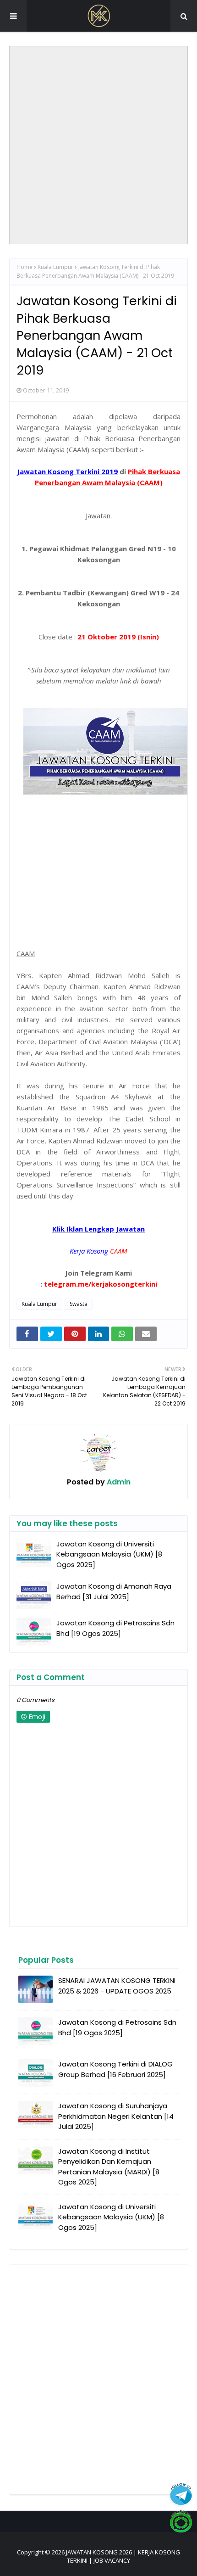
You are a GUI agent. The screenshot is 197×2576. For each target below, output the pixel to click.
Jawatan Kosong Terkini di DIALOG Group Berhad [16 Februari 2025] (115, 2069)
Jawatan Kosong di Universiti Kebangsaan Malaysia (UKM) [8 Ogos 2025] (109, 1554)
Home (25, 267)
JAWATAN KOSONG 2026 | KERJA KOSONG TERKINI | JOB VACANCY (123, 2556)
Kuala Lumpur (55, 267)
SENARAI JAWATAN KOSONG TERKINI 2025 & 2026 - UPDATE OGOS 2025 (117, 1986)
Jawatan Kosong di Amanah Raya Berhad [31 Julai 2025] (114, 1591)
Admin (118, 1482)
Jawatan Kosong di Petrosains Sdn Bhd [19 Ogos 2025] (115, 1628)
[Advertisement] (98, 145)
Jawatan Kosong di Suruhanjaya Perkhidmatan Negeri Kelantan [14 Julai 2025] (116, 2116)
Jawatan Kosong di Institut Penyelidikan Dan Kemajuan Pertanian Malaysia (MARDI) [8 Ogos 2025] (109, 2167)
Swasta (79, 1304)
